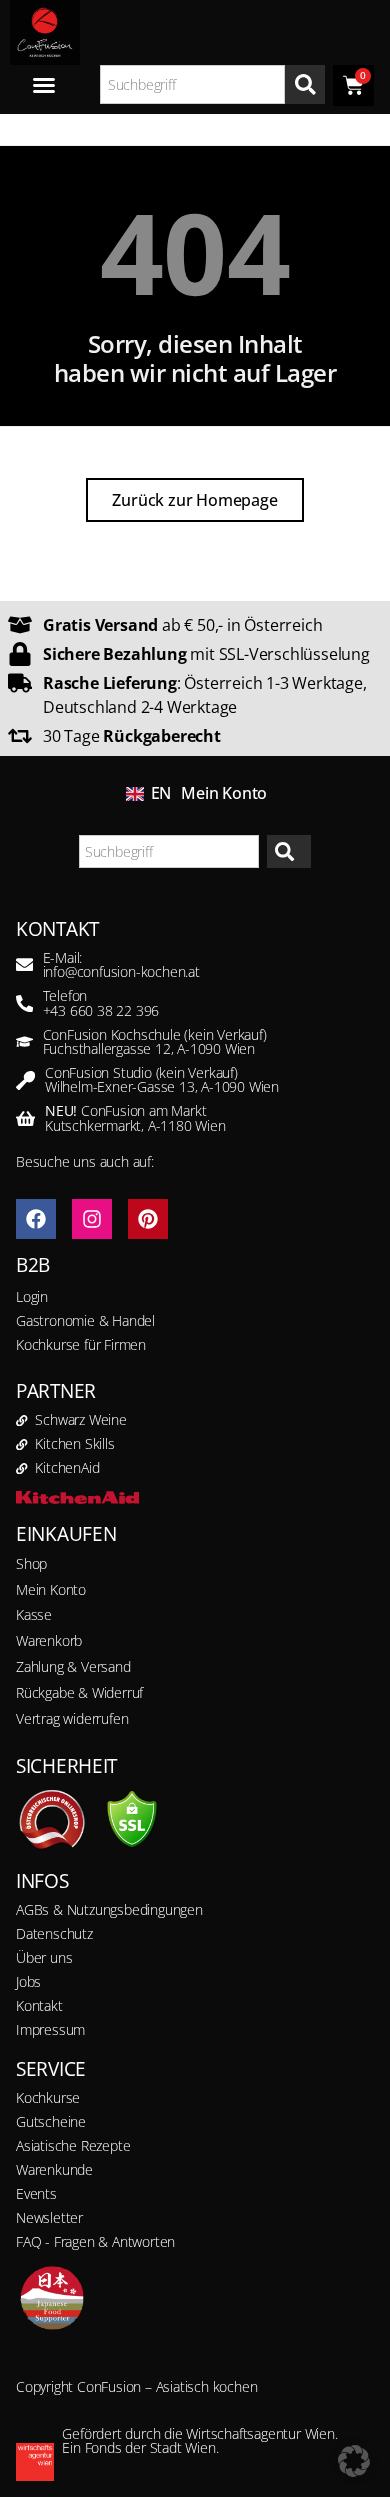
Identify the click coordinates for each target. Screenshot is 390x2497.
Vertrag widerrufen (72, 1718)
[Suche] (305, 84)
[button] (354, 2461)
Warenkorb (49, 1640)
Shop (31, 1563)
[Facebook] (36, 1219)
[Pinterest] (148, 1219)
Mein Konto (224, 793)
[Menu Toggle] (44, 85)
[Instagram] (92, 1219)
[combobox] (193, 84)
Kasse (34, 1614)
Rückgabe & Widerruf (79, 1692)
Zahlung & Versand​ (73, 1666)
